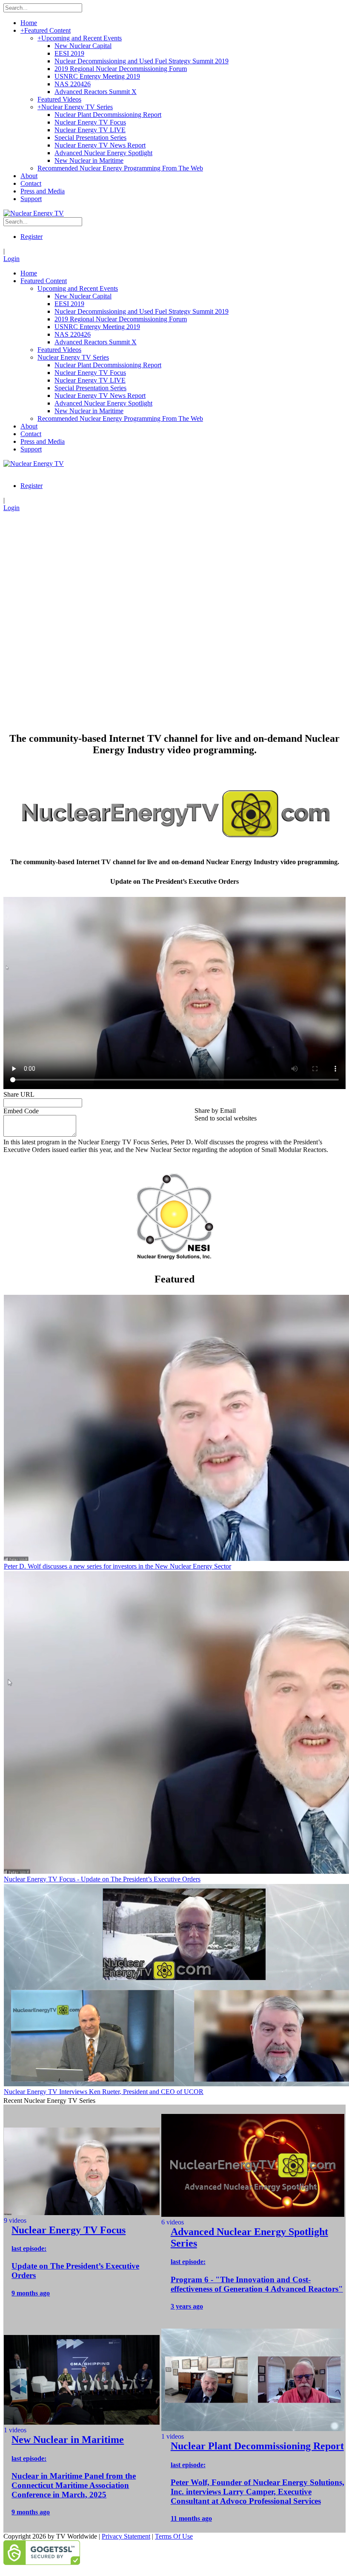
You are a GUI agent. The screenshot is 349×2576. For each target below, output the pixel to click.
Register (31, 237)
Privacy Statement (126, 2536)
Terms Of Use (174, 2536)
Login (11, 259)
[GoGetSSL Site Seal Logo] (174, 2553)
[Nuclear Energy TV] (34, 213)
